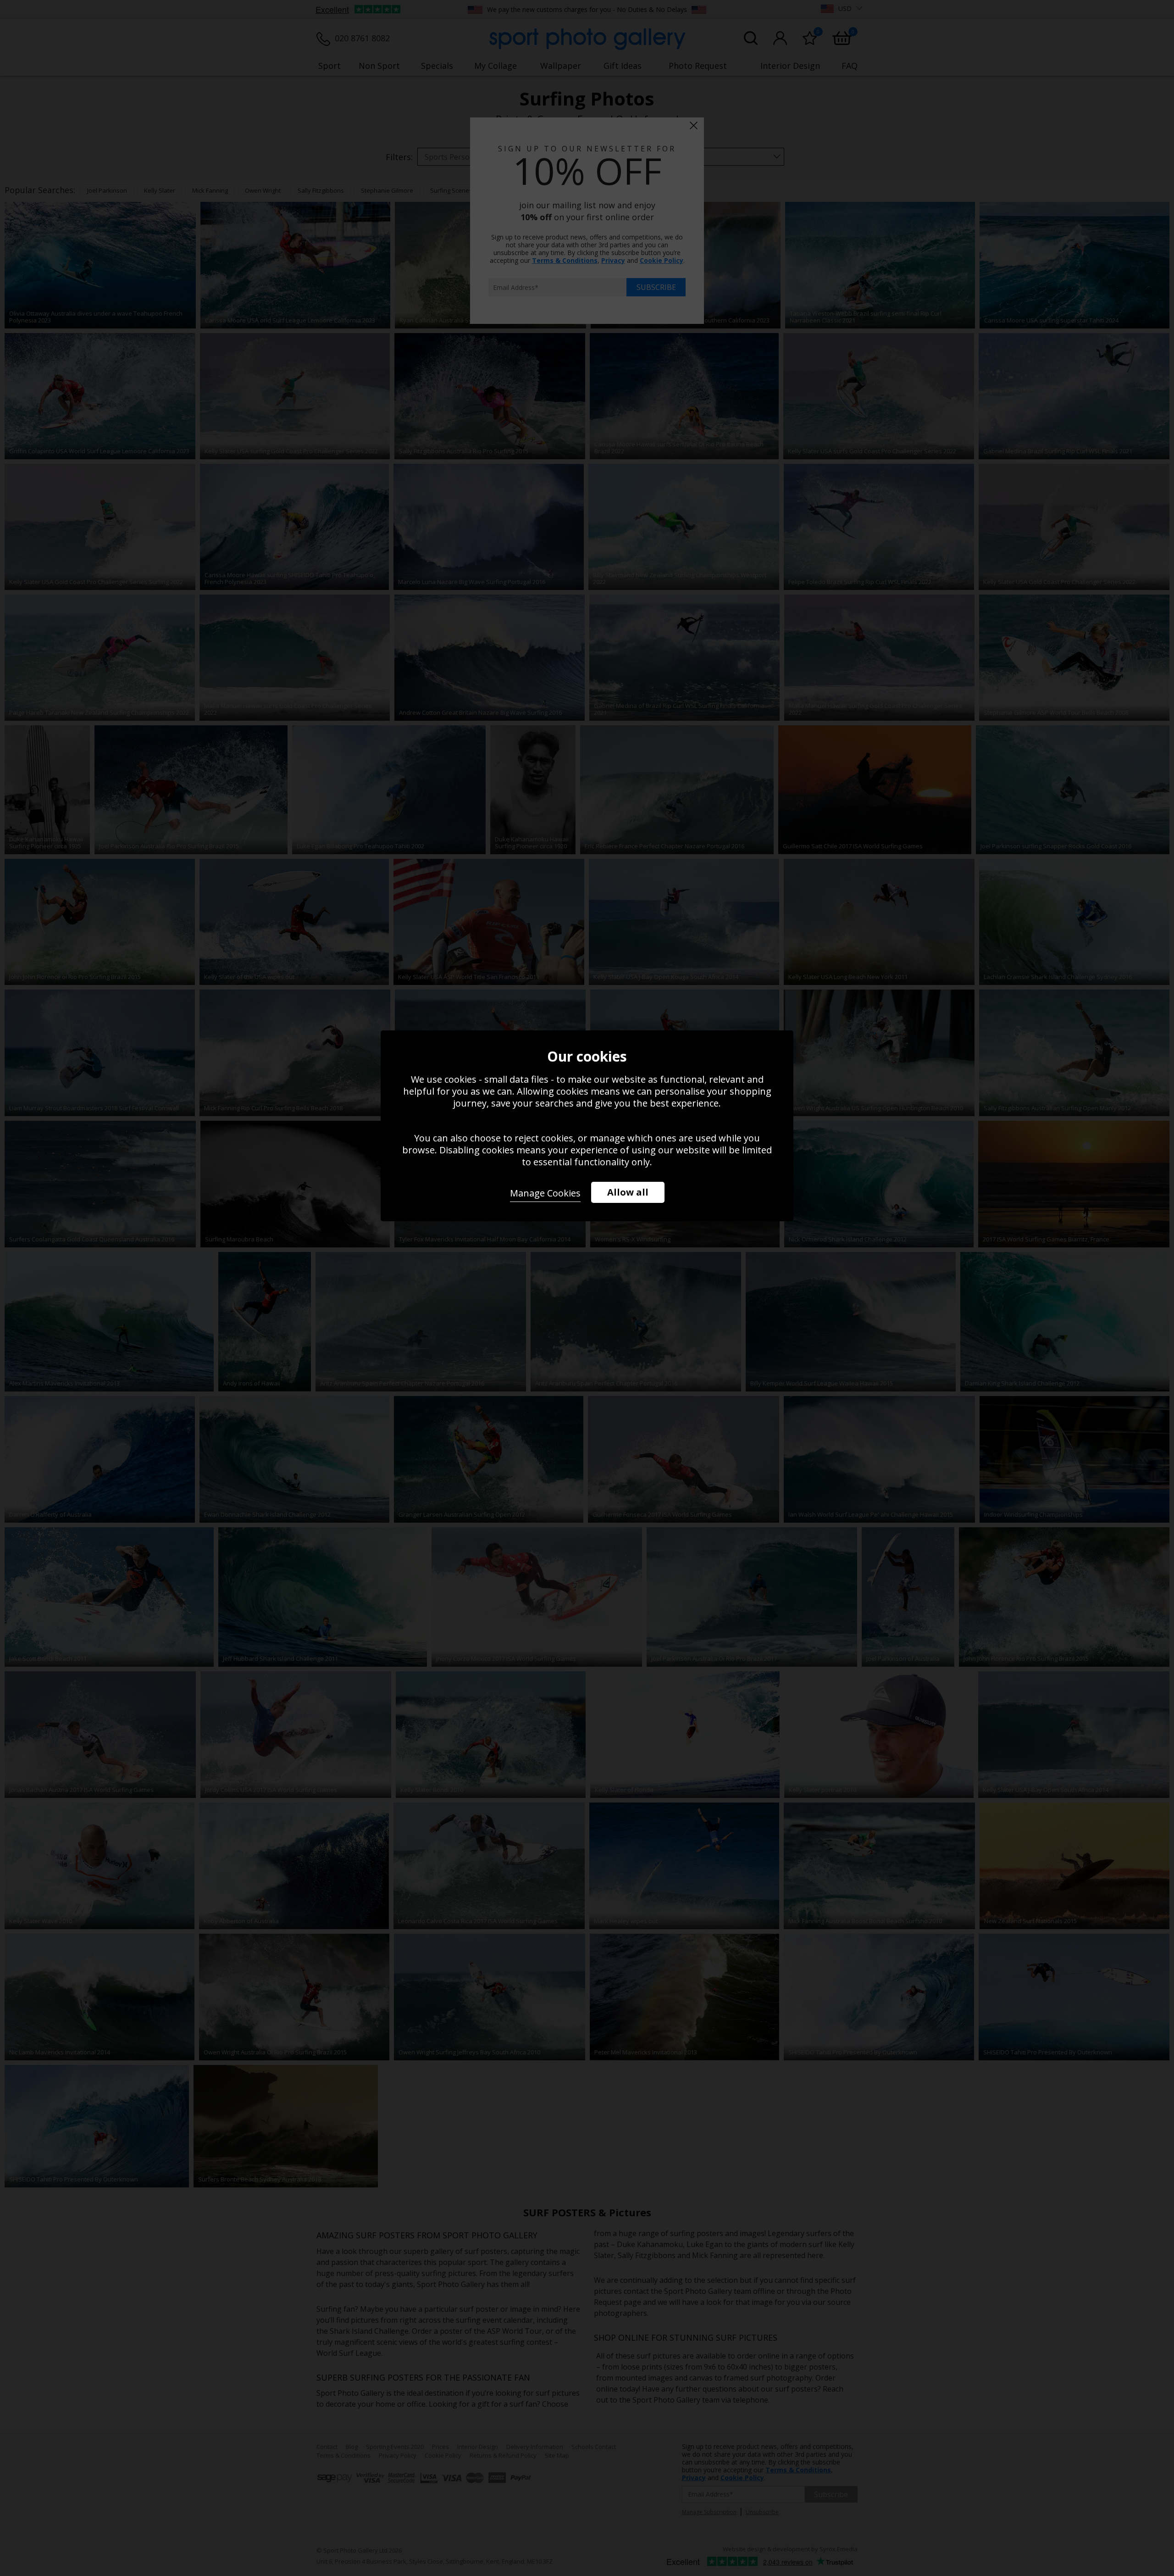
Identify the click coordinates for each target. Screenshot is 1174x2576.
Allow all (628, 1192)
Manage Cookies (545, 1193)
